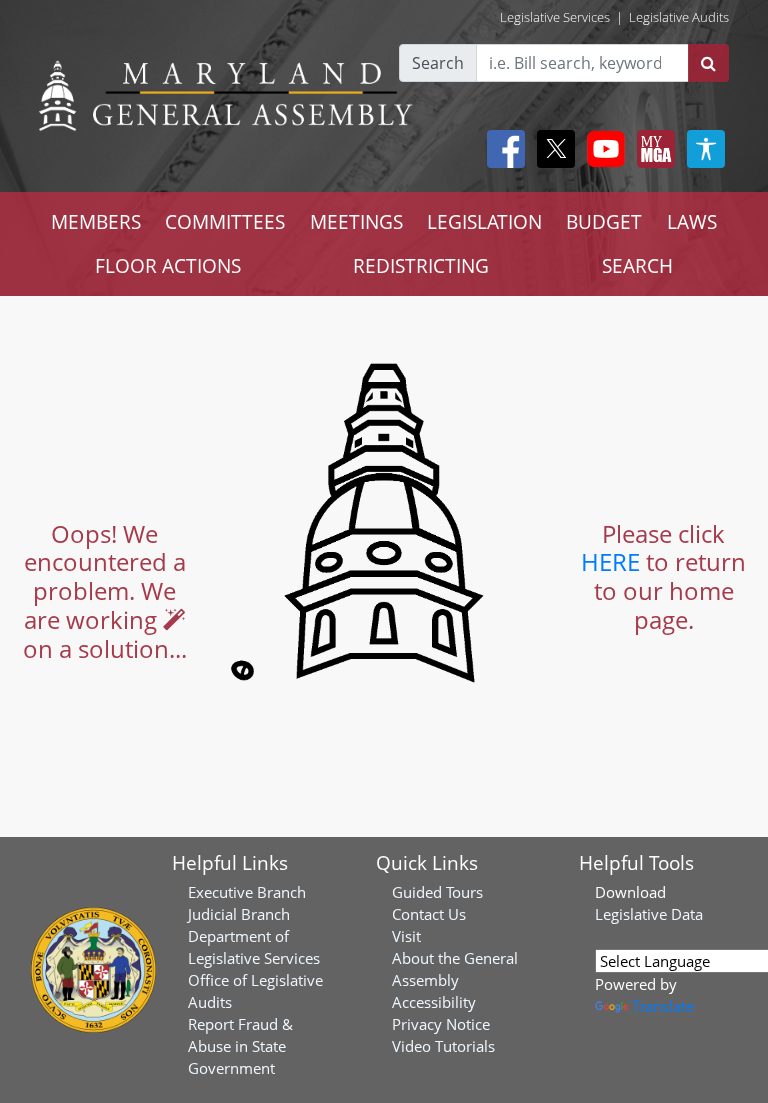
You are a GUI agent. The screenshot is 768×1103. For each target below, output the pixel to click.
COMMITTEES (225, 221)
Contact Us (429, 914)
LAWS (692, 221)
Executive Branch (247, 892)
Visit (406, 936)
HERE (610, 561)
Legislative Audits (679, 17)
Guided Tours (437, 892)
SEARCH (637, 265)
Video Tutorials (443, 1046)
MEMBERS (96, 221)
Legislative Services (555, 17)
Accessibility (434, 1002)
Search (438, 63)
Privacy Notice (441, 1024)
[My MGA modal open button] (652, 149)
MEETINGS (356, 221)
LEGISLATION (484, 221)
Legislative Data (649, 914)
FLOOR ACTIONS (168, 265)
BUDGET (604, 221)
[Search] (708, 63)
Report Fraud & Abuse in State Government (240, 1046)
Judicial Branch (239, 914)
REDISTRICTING (421, 265)
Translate (663, 1006)
